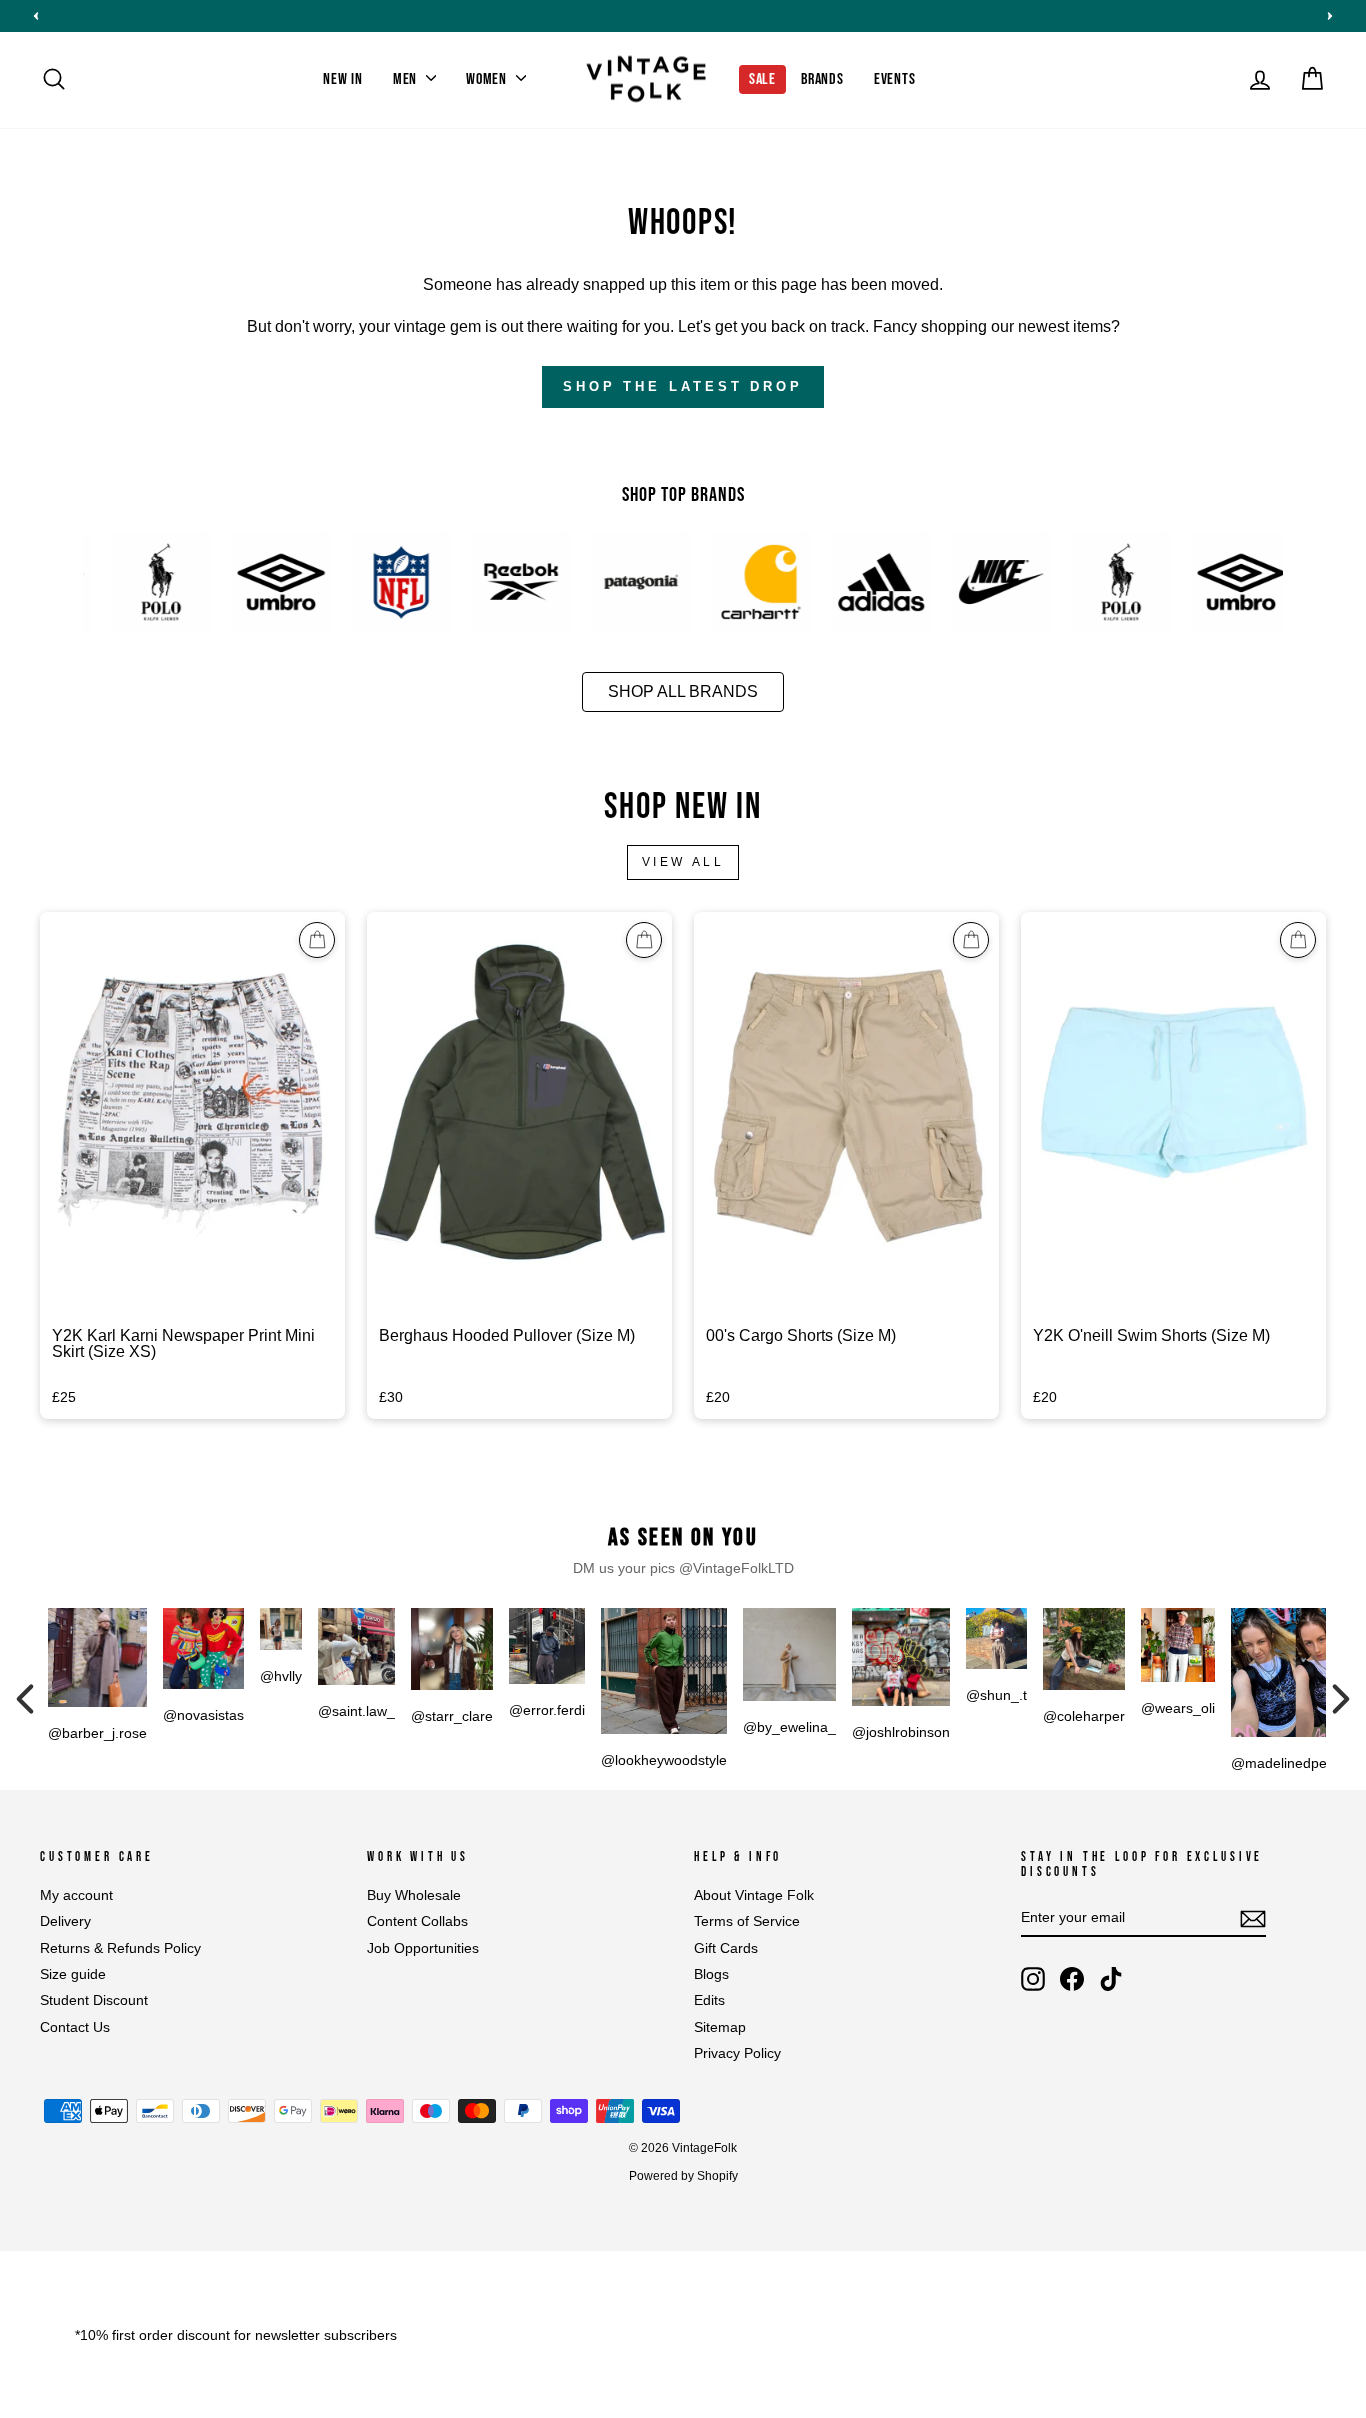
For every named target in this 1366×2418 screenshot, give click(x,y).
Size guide (73, 1974)
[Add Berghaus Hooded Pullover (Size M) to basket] (644, 940)
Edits (709, 2000)
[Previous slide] (36, 16)
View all (683, 862)
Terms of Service (747, 1921)
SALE (762, 79)
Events (895, 79)
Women (488, 79)
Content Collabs (417, 1921)
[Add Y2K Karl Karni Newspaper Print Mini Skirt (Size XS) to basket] (317, 940)
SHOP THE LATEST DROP (683, 386)
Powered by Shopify (683, 2176)
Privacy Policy (737, 2053)
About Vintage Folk (754, 1895)
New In (343, 79)
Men (407, 79)
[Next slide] (1330, 16)
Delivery (65, 1921)
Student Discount (94, 2000)
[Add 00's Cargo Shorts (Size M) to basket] (971, 940)
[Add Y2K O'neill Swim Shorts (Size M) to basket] (1298, 940)
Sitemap (720, 2027)
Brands (822, 79)
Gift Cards (726, 1948)
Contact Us (75, 2027)
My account (76, 1895)
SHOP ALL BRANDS (683, 691)
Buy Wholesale (414, 1895)
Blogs (711, 1974)
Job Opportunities (423, 1948)
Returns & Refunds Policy (120, 1948)
